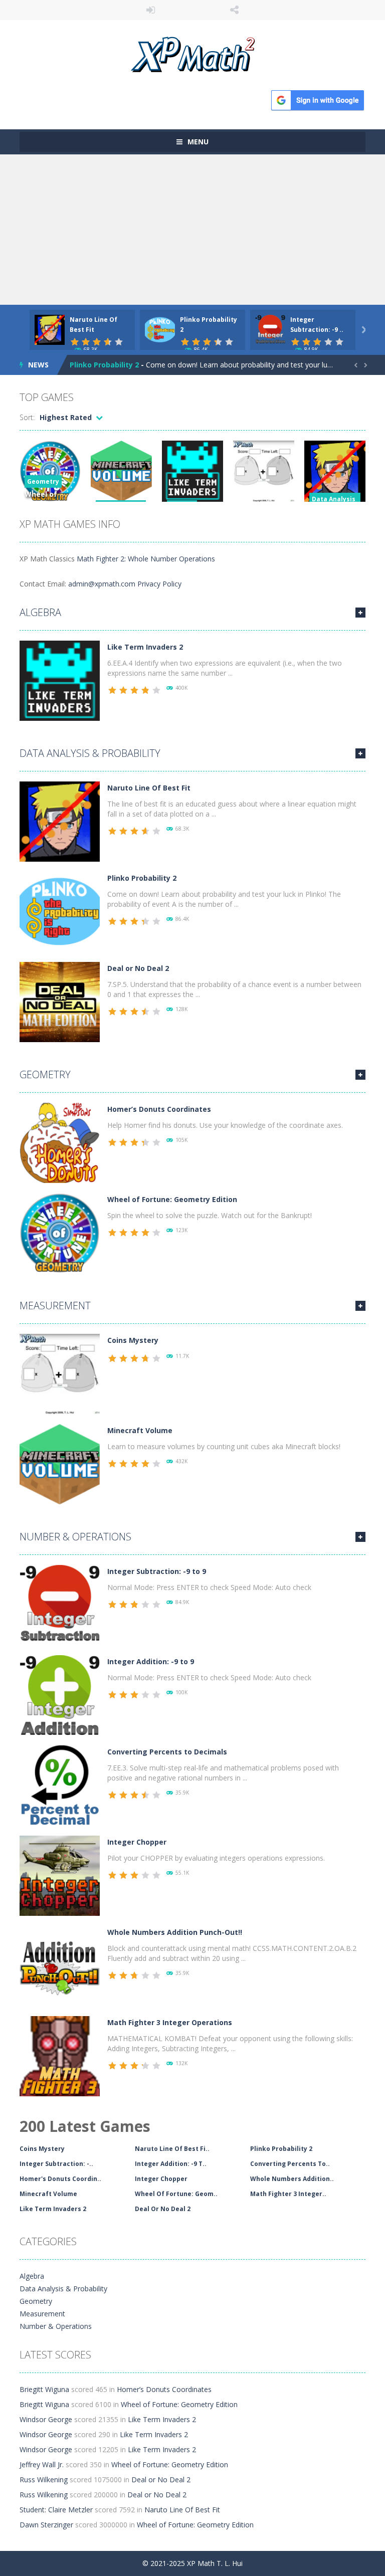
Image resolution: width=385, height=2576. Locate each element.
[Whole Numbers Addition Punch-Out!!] (60, 1965)
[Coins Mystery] (60, 1373)
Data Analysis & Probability (90, 753)
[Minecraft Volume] (60, 1463)
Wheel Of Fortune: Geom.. (176, 2194)
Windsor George (46, 2419)
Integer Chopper (137, 1842)
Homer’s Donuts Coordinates (159, 1109)
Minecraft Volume (140, 1430)
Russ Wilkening (44, 2480)
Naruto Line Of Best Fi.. (172, 2149)
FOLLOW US (235, 10)
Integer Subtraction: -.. (56, 2164)
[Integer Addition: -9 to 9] (60, 1695)
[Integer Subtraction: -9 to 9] (60, 1604)
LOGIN (151, 10)
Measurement (55, 1306)
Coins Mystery (133, 1340)
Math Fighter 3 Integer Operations (170, 2022)
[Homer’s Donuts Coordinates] (60, 1142)
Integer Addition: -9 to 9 (151, 1661)
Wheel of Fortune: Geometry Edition (172, 1199)
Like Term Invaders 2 (145, 647)
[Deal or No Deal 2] (60, 1001)
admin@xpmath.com (102, 584)
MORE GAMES (360, 613)
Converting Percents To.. (290, 2164)
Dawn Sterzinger (46, 2525)
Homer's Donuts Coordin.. (60, 2179)
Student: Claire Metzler (56, 2510)
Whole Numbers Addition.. (292, 2179)
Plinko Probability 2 (104, 365)
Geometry (43, 481)
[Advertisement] (192, 230)
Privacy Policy (159, 584)
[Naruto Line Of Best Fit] (60, 821)
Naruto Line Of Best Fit (149, 788)
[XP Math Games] (193, 53)
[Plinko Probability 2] (60, 911)
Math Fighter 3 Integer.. (288, 2194)
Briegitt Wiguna (44, 2389)
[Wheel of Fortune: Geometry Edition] (60, 1232)
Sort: (27, 417)
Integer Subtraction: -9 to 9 (157, 1571)
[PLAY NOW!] (50, 329)
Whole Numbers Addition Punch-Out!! (175, 1932)
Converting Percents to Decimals (167, 1752)
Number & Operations (75, 1537)
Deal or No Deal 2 (138, 968)
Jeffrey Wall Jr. (42, 2464)
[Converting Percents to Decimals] (60, 1785)
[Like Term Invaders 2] (60, 680)
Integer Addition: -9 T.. (171, 2164)
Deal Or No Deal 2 (163, 2209)
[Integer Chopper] (60, 1875)
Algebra (40, 612)
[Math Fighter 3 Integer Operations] (60, 2055)
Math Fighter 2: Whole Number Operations (146, 559)
